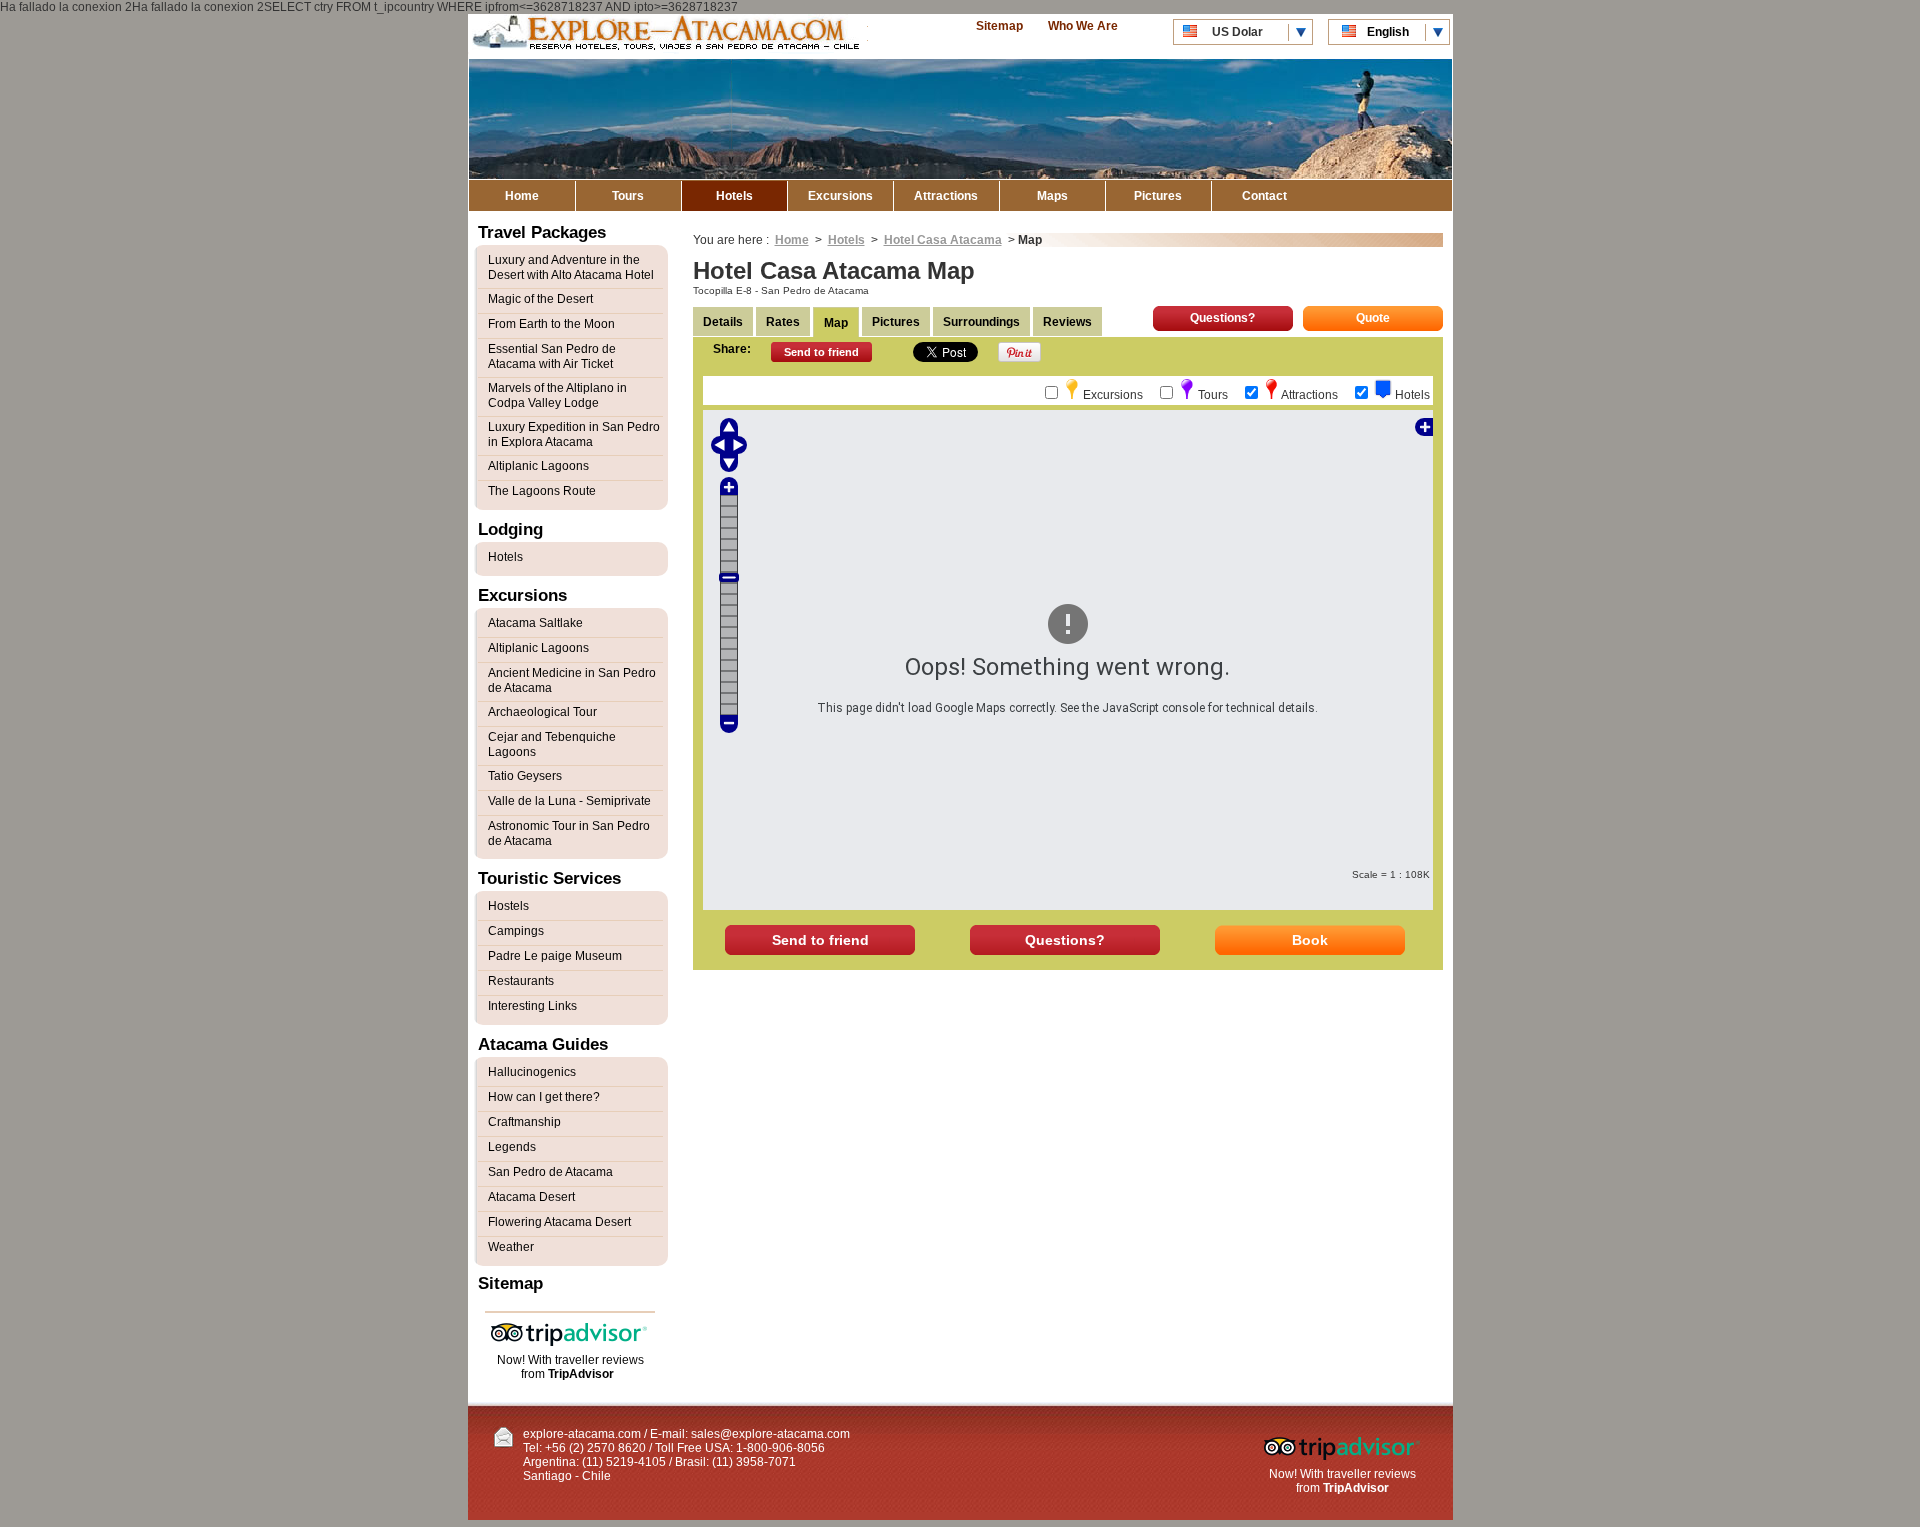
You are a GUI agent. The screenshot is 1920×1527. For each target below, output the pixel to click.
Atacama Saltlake (535, 623)
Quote (1373, 318)
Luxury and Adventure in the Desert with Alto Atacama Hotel (571, 267)
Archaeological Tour (542, 712)
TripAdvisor (581, 1374)
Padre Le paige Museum (555, 956)
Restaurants (521, 981)
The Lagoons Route (542, 491)
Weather (511, 1247)
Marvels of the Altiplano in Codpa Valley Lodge (557, 395)
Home (522, 196)
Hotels (734, 196)
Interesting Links (532, 1006)
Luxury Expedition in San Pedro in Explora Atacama (574, 434)
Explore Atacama (668, 36)
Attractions (946, 196)
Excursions (840, 196)
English (1388, 32)
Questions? (1222, 318)
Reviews (1067, 322)
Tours (628, 196)
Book (1310, 940)
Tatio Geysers (525, 776)
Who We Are (1083, 26)
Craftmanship (524, 1122)
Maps (1052, 196)
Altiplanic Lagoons (538, 466)
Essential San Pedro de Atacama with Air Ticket (552, 356)
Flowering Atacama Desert (559, 1222)
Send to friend (821, 352)
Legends (512, 1147)
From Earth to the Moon (551, 324)
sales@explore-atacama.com (770, 1434)
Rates (783, 322)
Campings (516, 931)
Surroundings (981, 322)
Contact (1264, 196)
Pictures (1158, 196)
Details (723, 322)
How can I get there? (544, 1097)
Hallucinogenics (532, 1072)
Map (836, 323)
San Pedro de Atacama (550, 1172)
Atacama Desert (531, 1197)
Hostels (508, 906)
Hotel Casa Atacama (943, 240)
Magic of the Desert (540, 299)
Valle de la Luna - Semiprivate (569, 801)
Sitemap (999, 26)
